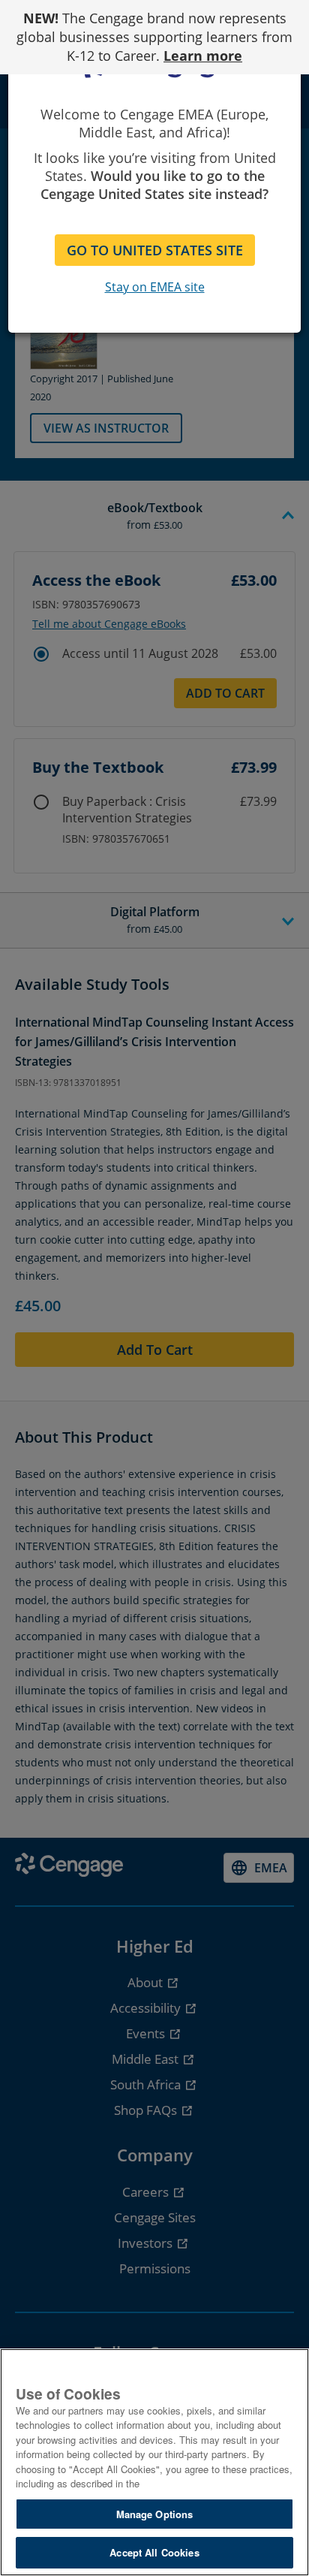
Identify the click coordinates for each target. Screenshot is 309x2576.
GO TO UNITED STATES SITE (155, 250)
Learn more (203, 56)
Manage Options (155, 2514)
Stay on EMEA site (155, 287)
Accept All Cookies (154, 2552)
